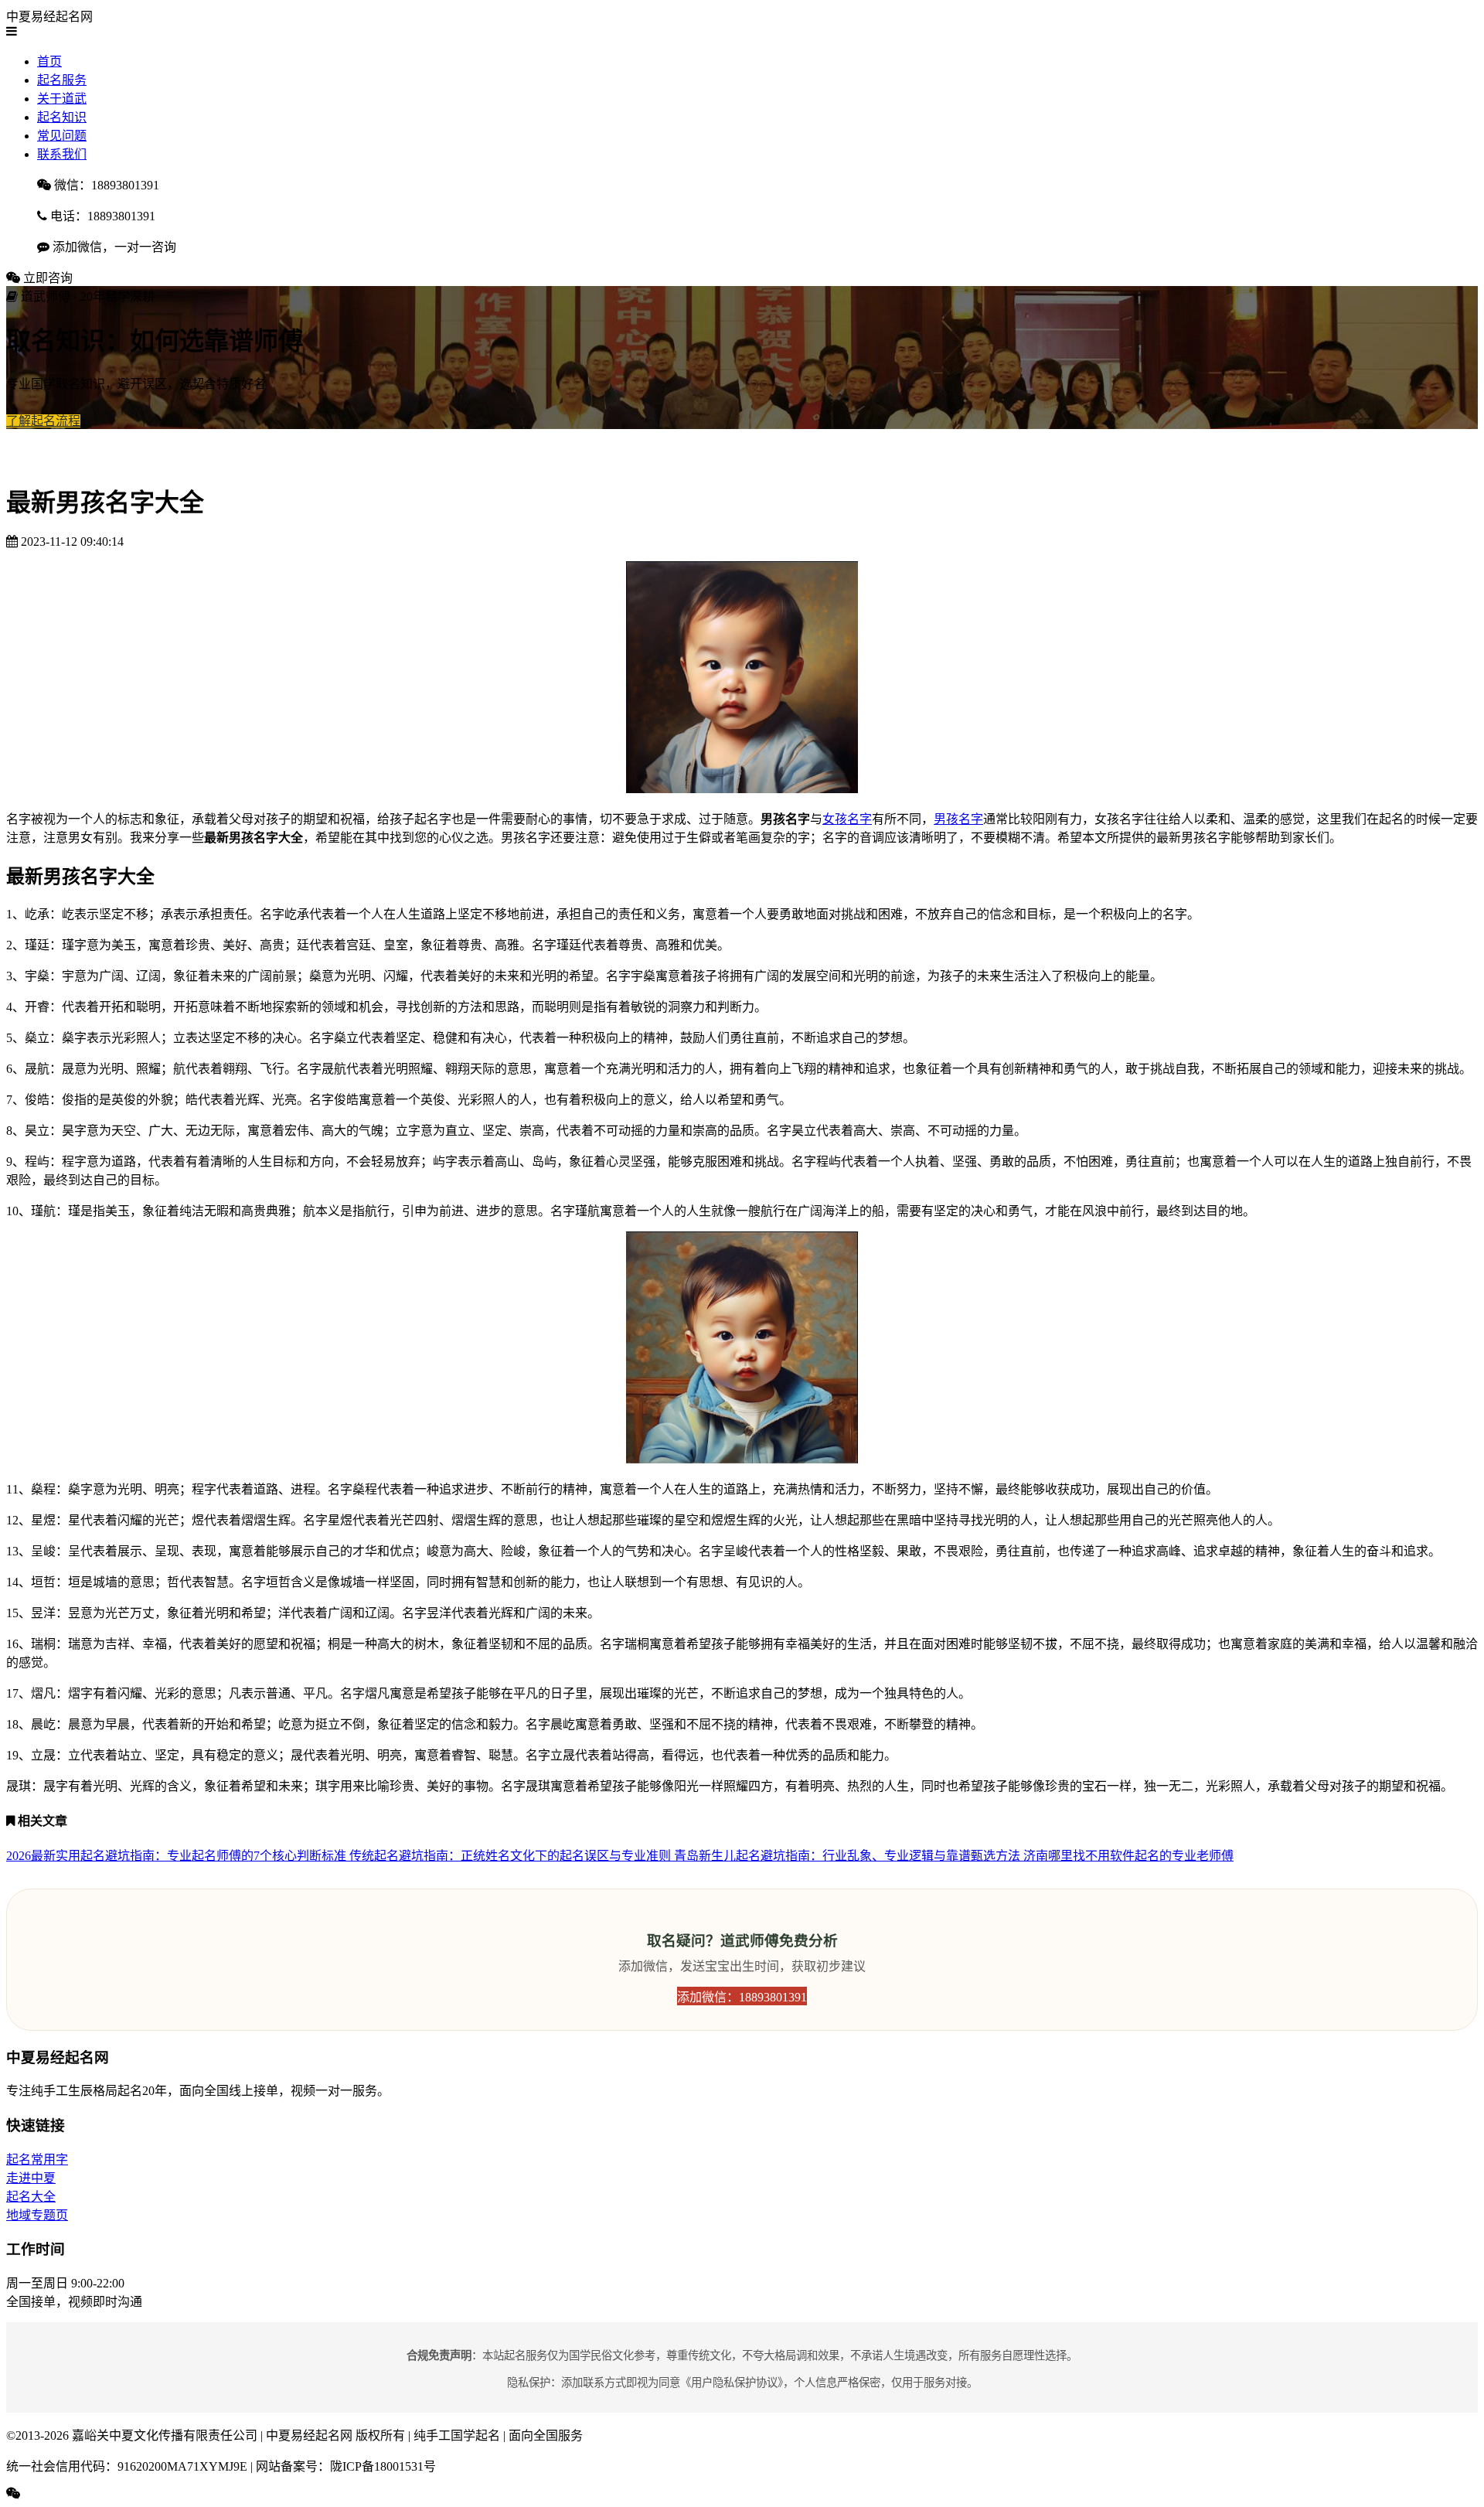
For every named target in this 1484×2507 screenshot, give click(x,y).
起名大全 (31, 2197)
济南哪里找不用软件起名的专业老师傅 (1128, 1856)
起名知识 (62, 117)
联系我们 (62, 154)
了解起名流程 (43, 421)
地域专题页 (37, 2215)
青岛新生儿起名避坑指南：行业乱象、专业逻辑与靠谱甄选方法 (849, 1856)
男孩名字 (958, 819)
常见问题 (62, 136)
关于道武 (62, 99)
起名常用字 (37, 2160)
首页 (49, 61)
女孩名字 (847, 819)
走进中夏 (31, 2178)
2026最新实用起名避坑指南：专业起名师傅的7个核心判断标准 (178, 1856)
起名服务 (62, 80)
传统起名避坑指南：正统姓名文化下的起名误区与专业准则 (512, 1856)
